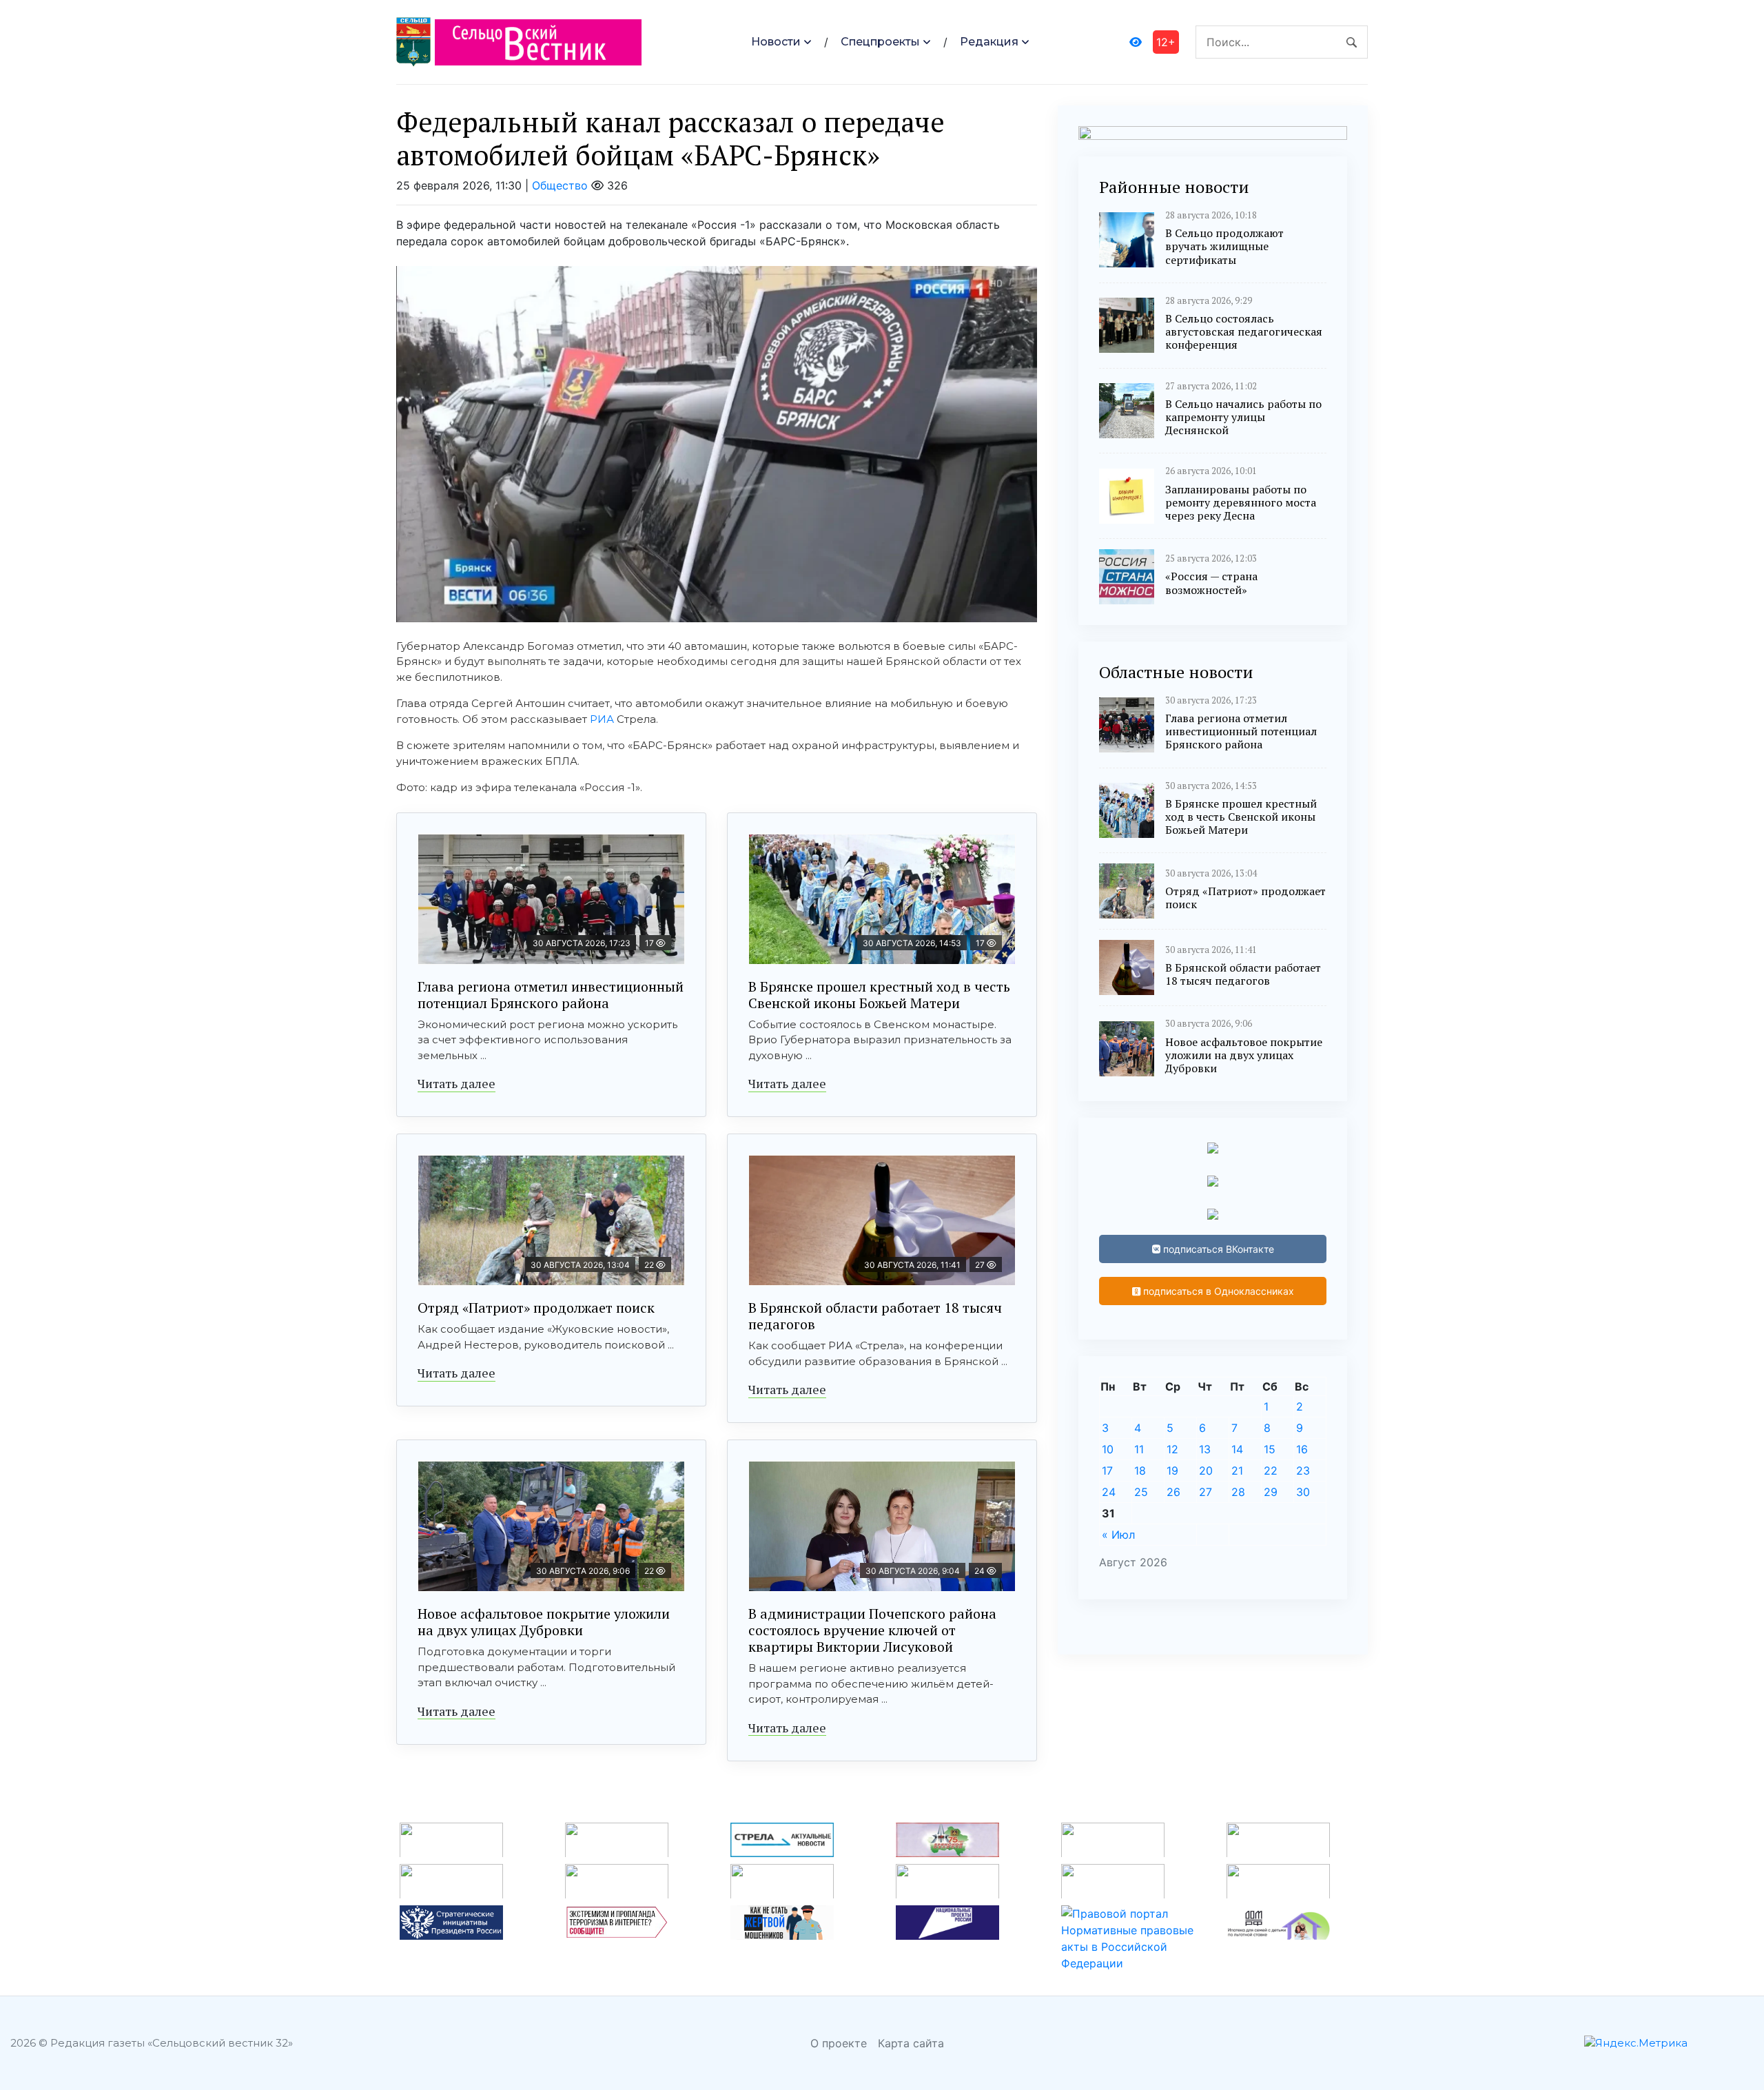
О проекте (839, 2043)
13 (1205, 1449)
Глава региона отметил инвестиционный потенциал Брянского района (551, 995)
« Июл (1118, 1535)
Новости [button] (776, 42)
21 (1237, 1471)
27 (1206, 1492)
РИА (602, 719)
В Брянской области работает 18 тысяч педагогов (875, 1316)
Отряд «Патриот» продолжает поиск (536, 1308)
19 (1172, 1471)
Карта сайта (911, 2043)
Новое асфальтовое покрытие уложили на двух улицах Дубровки (544, 1622)
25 (1141, 1492)
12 (1172, 1449)
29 (1271, 1492)
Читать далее (457, 1083)
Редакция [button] (989, 42)
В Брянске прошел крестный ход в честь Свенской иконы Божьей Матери (879, 995)
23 (1303, 1471)
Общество (560, 185)
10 (1108, 1449)
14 (1237, 1449)
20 (1206, 1471)
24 (1109, 1492)
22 (1271, 1471)
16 (1302, 1449)
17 (1107, 1471)
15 (1270, 1449)
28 (1238, 1492)
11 (1139, 1449)
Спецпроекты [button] (880, 42)
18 (1140, 1471)
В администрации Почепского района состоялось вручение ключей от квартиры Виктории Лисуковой (872, 1630)
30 (1303, 1492)
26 (1173, 1492)
